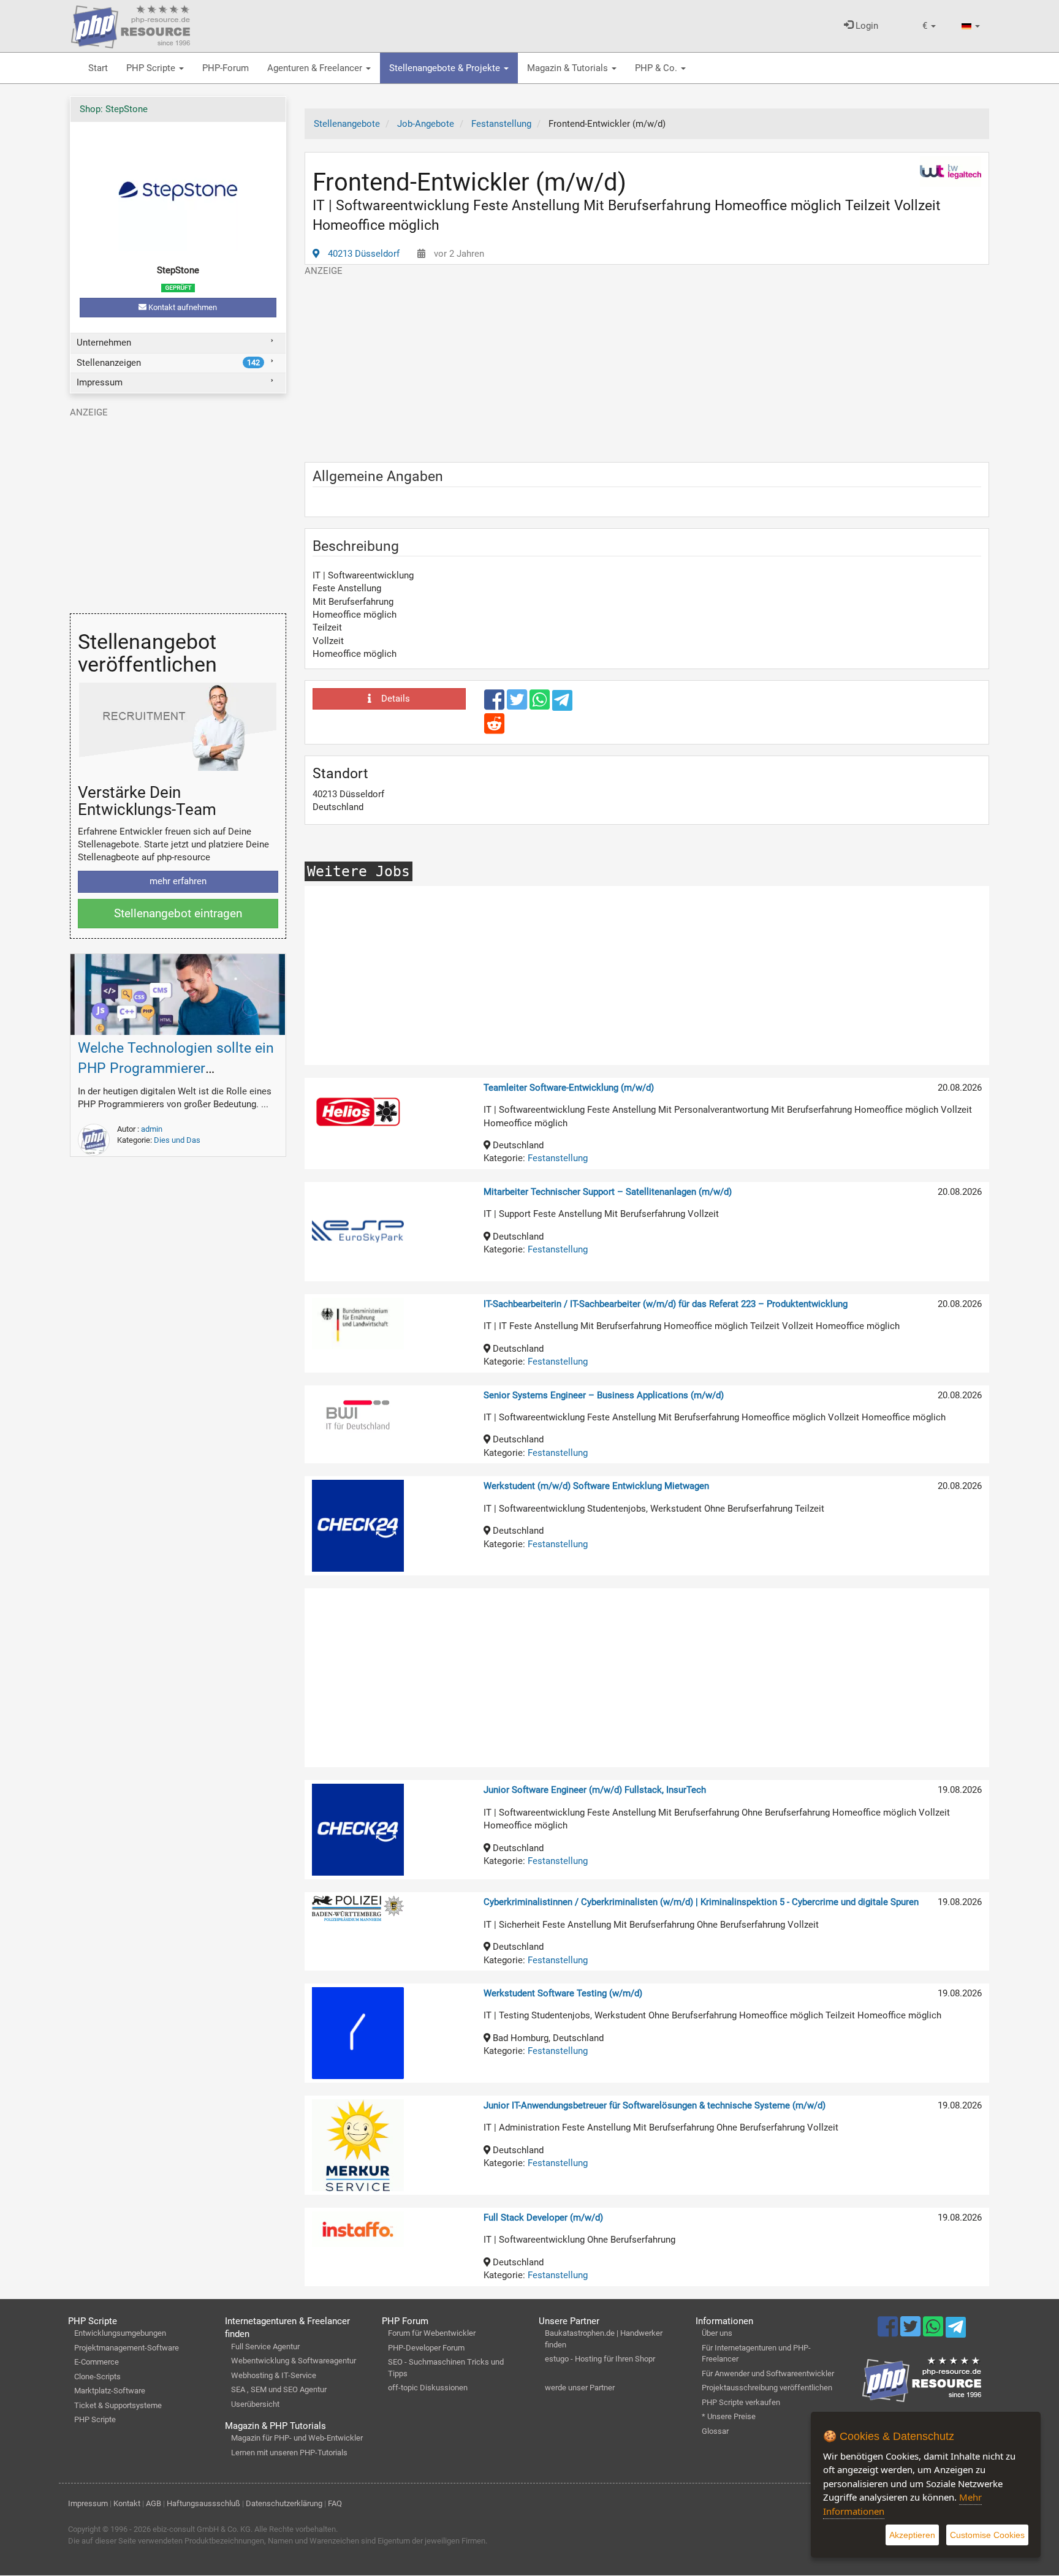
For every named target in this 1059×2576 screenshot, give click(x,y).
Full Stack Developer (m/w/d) (543, 2218)
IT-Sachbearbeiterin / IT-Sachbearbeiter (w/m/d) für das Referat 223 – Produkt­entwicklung (666, 1304)
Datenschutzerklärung (284, 2503)
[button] (929, 26)
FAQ (335, 2503)
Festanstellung (558, 1158)
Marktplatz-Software (110, 2391)
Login (866, 26)
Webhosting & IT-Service (274, 2375)
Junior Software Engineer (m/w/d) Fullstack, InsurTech (595, 1790)
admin (152, 1129)
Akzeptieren (912, 2535)
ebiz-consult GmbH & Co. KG (202, 2529)
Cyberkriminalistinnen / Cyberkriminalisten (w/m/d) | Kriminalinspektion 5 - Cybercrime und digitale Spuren (701, 1902)
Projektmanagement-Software (127, 2348)
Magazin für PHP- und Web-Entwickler (297, 2438)
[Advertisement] (647, 363)
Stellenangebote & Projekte (446, 68)
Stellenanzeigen (168, 363)
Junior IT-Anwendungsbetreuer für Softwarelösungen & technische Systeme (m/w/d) (655, 2105)
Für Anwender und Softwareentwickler (768, 2373)
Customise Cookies (987, 2535)
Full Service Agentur (265, 2347)
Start (98, 68)
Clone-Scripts (97, 2377)
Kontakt (127, 2503)
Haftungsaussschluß (203, 2503)
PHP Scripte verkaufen (741, 2402)
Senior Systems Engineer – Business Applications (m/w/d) (604, 1395)
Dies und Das (177, 1140)
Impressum (100, 382)
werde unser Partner (580, 2388)
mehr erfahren (178, 881)
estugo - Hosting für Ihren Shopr (600, 2359)
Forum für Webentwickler (432, 2333)
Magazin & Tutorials (569, 68)
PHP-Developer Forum (426, 2348)
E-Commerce (97, 2362)
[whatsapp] (541, 705)
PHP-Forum (226, 68)
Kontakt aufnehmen (182, 307)
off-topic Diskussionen (428, 2388)
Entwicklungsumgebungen (120, 2333)
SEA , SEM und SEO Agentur (279, 2389)
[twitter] (518, 705)
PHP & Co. (657, 68)
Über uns (717, 2333)
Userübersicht (255, 2404)
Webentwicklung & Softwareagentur (294, 2361)
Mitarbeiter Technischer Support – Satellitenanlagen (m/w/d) (608, 1192)
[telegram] (562, 703)
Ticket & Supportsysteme (118, 2405)
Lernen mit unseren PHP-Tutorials (289, 2453)
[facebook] (495, 705)
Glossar (715, 2431)
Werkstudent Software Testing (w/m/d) (563, 1993)
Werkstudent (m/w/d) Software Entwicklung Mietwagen (596, 1486)
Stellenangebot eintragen (178, 913)
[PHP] (131, 25)
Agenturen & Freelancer (316, 68)
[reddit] (494, 729)
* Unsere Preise (729, 2416)
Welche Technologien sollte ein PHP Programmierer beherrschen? (176, 1068)
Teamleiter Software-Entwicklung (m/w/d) (569, 1088)
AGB (154, 2503)
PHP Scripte (152, 68)
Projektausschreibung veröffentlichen (767, 2388)
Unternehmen (104, 343)
